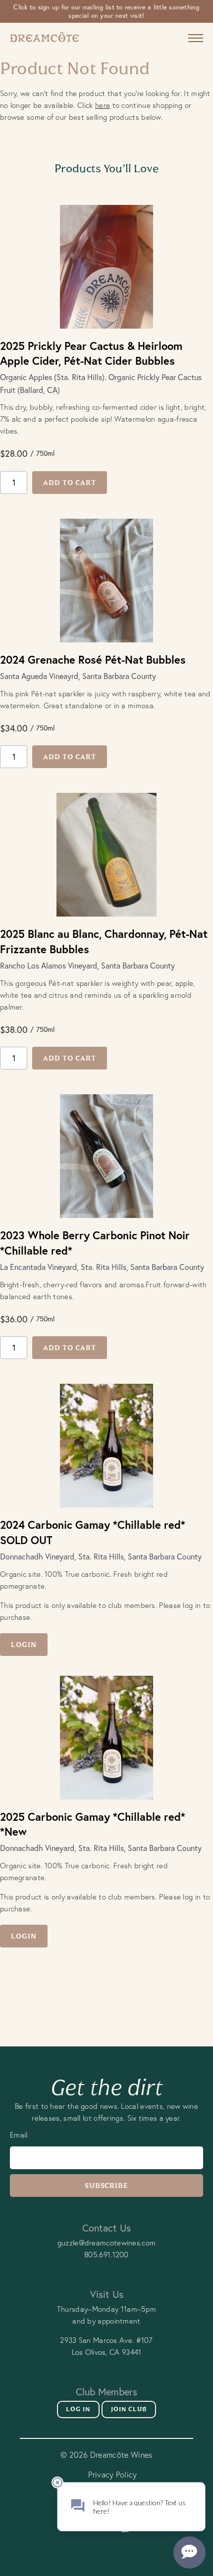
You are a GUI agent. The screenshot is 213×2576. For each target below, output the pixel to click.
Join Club (129, 2409)
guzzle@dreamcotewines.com (107, 2243)
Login (24, 1645)
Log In (78, 2409)
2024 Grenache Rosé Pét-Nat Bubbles (93, 659)
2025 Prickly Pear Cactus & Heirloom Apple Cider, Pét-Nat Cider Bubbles (91, 353)
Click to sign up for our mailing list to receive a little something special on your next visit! (106, 11)
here (103, 105)
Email (19, 2135)
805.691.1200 (106, 2255)
